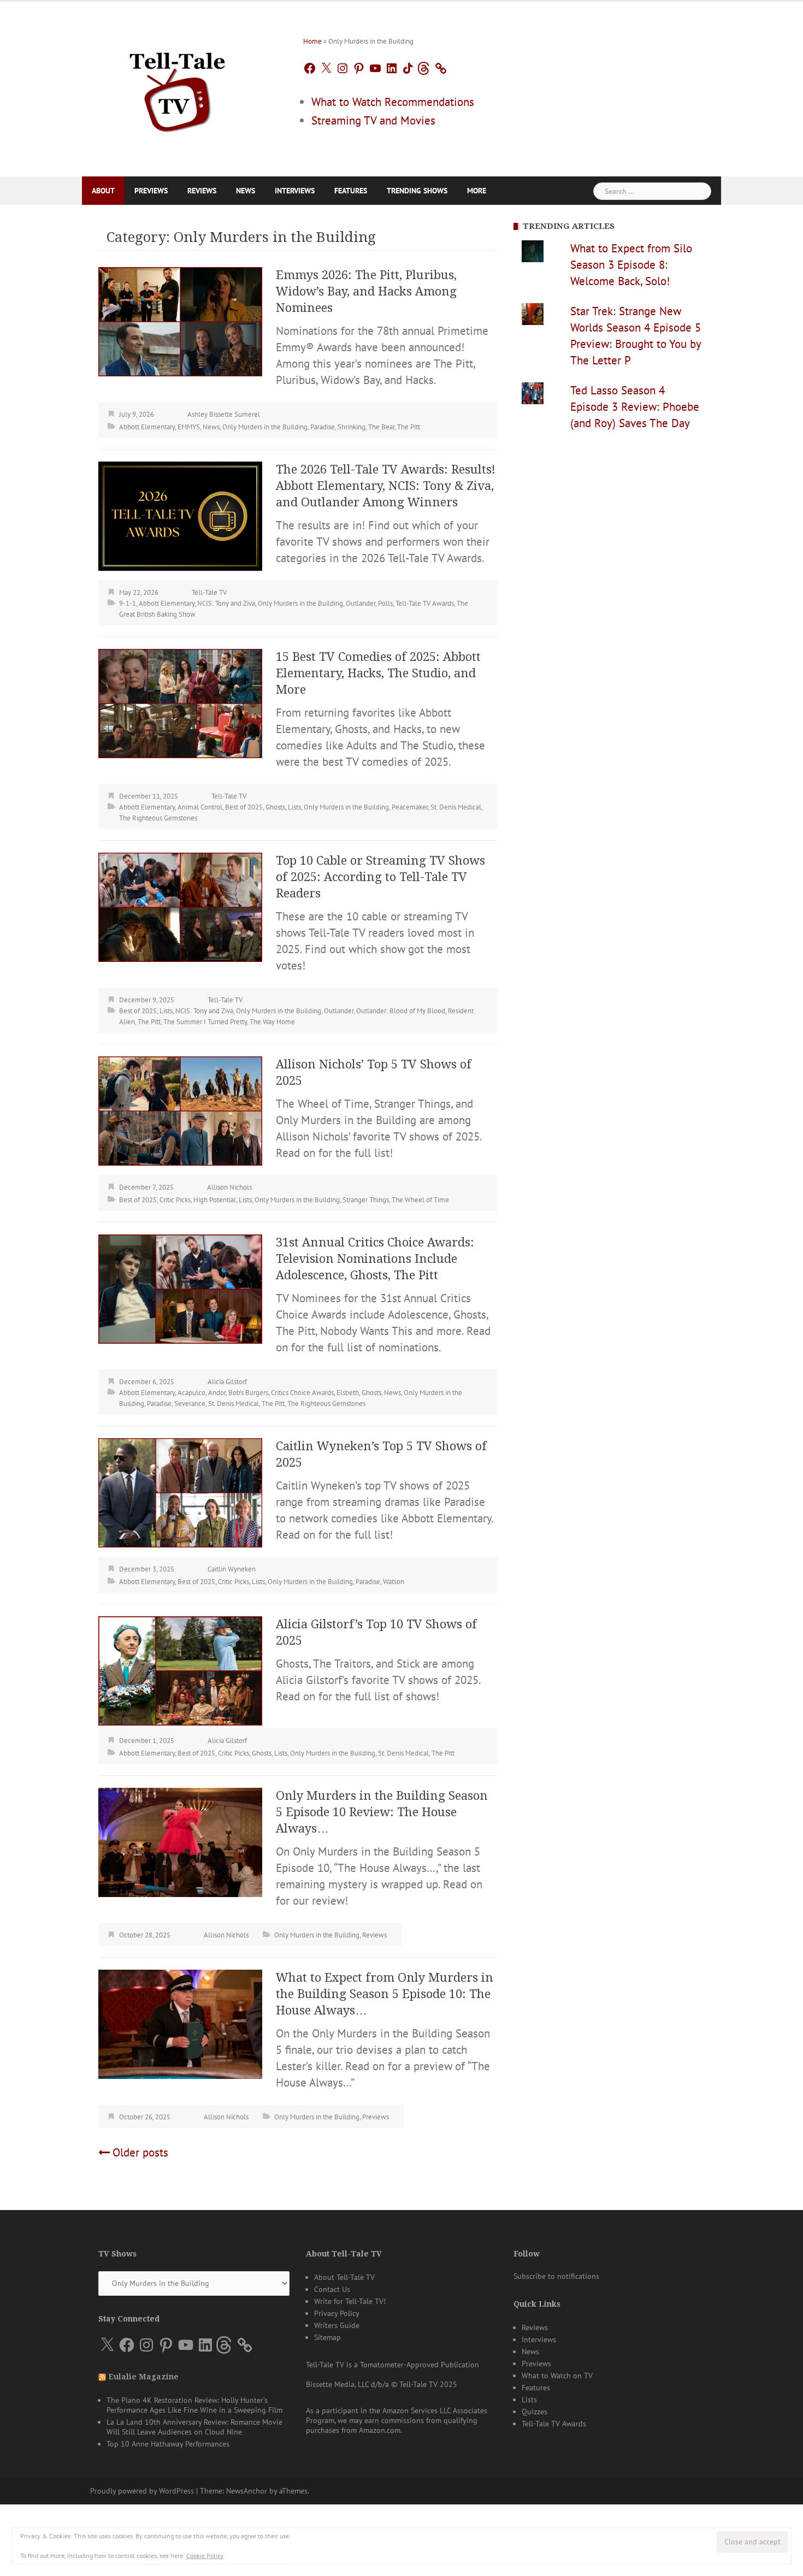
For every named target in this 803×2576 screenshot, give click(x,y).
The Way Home (272, 1022)
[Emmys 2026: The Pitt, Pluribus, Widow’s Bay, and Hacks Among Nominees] (180, 320)
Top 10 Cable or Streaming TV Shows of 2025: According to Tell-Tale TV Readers (380, 877)
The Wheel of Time (420, 1200)
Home (312, 41)
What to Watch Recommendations (393, 102)
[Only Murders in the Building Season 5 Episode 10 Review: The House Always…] (180, 1841)
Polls (385, 603)
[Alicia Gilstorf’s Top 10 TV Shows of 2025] (180, 1670)
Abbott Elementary (147, 427)
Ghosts (275, 807)
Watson (394, 1582)
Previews (151, 191)
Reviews (202, 191)
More (477, 191)
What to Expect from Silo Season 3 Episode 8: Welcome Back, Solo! (631, 265)
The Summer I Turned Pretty (205, 1022)
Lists (294, 807)
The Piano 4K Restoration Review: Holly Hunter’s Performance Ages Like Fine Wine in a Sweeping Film (194, 2405)
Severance (190, 1404)
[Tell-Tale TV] (178, 88)
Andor (217, 1393)
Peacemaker (410, 807)
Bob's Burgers (248, 1393)
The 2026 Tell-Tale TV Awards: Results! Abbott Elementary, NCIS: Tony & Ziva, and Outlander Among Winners (386, 486)
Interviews (295, 191)
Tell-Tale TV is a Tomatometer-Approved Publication (392, 2365)
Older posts (140, 2152)
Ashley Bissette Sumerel (224, 414)
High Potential (215, 1200)
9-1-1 (128, 603)
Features (351, 191)
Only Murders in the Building (265, 427)
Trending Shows (417, 191)
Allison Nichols (229, 1187)
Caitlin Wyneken (232, 1569)
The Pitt (409, 427)
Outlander (361, 603)
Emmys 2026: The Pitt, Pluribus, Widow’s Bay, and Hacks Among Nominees (366, 291)
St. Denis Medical (456, 807)
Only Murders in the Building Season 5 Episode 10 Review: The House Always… (382, 1812)
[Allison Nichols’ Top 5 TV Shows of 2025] (180, 1110)
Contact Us (332, 2289)
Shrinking (352, 427)
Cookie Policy (205, 2556)
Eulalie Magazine (143, 2377)
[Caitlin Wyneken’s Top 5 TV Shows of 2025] (180, 1491)
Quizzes (535, 2412)
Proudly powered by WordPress (142, 2491)
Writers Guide (337, 2325)
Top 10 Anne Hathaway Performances (168, 2444)
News (246, 191)
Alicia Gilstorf (227, 1382)
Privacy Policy (337, 2313)
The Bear (381, 427)
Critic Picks (175, 1200)
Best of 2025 (244, 807)
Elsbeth (348, 1393)
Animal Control (200, 807)
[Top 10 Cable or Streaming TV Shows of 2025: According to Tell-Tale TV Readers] (180, 906)
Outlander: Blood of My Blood (401, 1011)
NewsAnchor (247, 2491)
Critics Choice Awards (302, 1393)
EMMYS (189, 427)
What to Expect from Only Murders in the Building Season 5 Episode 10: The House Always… (385, 1994)
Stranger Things (366, 1200)
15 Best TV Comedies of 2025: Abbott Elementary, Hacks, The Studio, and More (378, 673)
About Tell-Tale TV (344, 2277)
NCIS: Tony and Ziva (226, 603)
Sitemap (327, 2337)
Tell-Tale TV (209, 592)
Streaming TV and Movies (373, 120)
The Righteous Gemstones (158, 818)
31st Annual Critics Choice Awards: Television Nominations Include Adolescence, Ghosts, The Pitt (375, 1259)
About (103, 191)
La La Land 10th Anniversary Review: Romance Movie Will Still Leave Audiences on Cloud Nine (194, 2427)
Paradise (323, 427)
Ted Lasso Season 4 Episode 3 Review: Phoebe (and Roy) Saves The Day (635, 407)
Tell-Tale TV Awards (425, 603)
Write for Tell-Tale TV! (350, 2301)
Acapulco (191, 1393)
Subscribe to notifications (556, 2276)
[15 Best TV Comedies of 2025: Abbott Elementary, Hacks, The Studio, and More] (180, 702)
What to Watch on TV (557, 2376)
